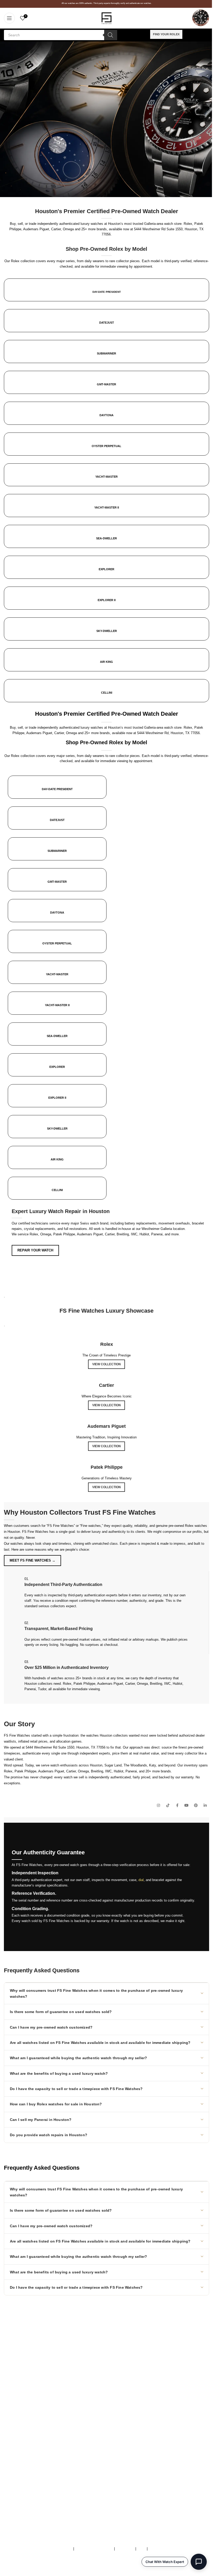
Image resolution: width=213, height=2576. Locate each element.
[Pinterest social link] (196, 1806)
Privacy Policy (159, 2549)
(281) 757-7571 (33, 2356)
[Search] (111, 35)
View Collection (106, 1364)
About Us (11, 2448)
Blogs (8, 2485)
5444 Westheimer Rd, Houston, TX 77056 (168, 733)
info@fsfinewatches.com (34, 2367)
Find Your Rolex (166, 34)
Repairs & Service (18, 2453)
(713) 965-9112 (42, 2361)
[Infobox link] (106, 494)
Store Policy (125, 2549)
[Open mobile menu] (9, 18)
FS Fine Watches (79, 2568)
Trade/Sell (12, 2458)
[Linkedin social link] (205, 1806)
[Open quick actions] (199, 2562)
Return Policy (14, 2474)
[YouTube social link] (187, 1806)
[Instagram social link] (158, 1806)
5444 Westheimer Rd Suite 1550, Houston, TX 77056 (66, 1747)
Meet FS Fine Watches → (32, 1560)
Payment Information (20, 2480)
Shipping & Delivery (19, 2469)
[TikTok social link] (168, 1806)
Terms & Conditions (57, 2549)
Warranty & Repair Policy (94, 2549)
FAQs (141, 2549)
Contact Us (12, 2464)
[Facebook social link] (177, 1806)
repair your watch (35, 1250)
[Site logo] (106, 18)
